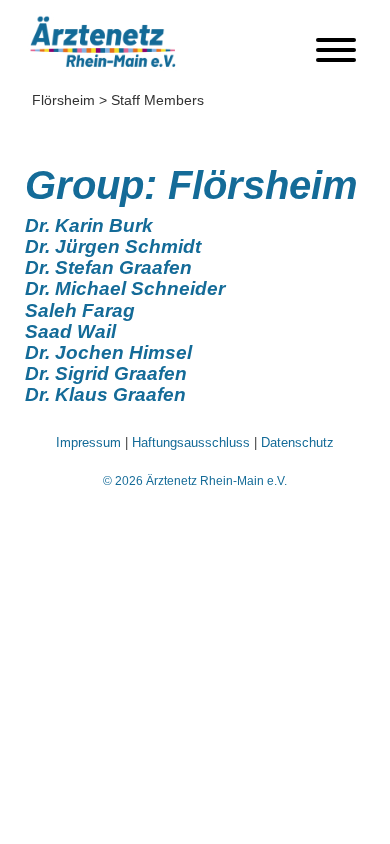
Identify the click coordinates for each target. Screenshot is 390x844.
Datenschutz (297, 442)
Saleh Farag (80, 310)
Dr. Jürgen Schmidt (113, 246)
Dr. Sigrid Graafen (106, 373)
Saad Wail (70, 331)
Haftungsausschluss (191, 442)
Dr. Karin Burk (89, 225)
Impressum (88, 442)
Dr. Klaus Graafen (105, 394)
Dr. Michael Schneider (125, 288)
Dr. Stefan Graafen (108, 267)
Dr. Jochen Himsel (108, 352)
